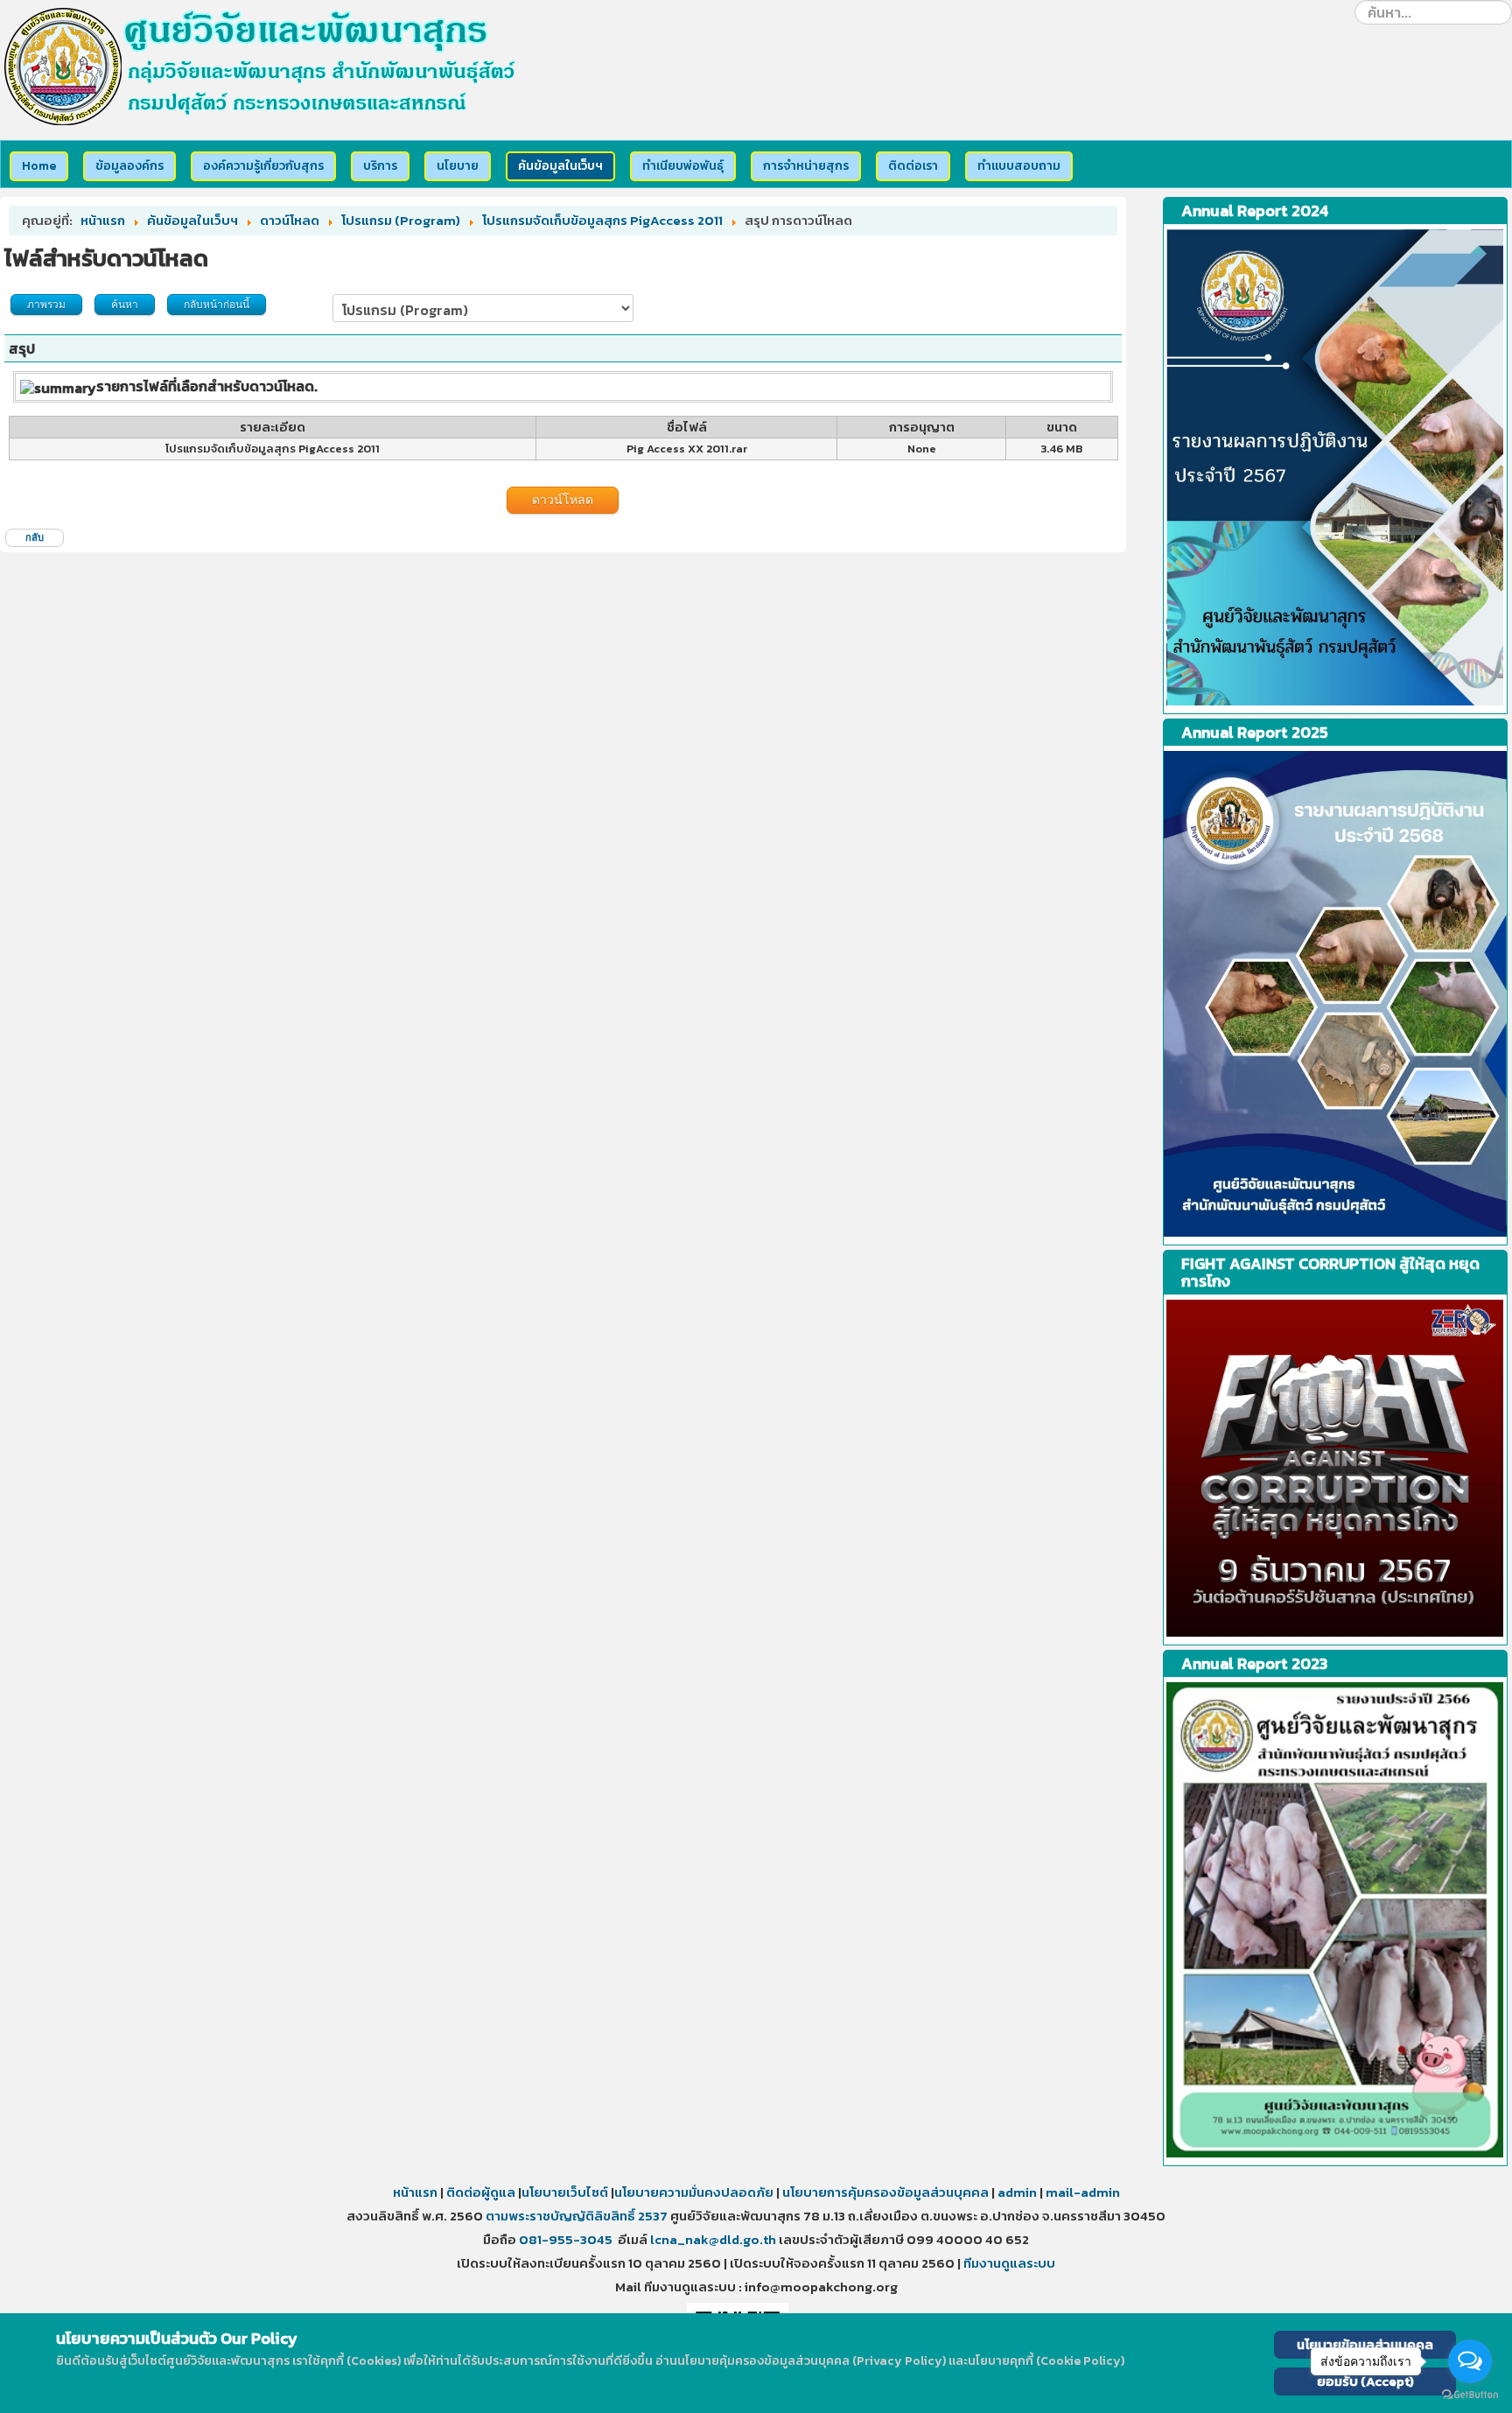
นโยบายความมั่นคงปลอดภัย (694, 2192)
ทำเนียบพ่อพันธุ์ (683, 166)
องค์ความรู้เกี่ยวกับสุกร (263, 166)
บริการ (380, 166)
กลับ (35, 537)
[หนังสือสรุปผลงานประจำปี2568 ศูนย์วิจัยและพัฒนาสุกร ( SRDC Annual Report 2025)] (1335, 994)
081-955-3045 (566, 2239)
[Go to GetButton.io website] (1470, 2395)
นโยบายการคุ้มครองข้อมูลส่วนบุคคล (884, 2192)
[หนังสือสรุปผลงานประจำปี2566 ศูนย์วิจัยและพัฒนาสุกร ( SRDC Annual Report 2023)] (1335, 467)
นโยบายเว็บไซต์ (566, 2192)
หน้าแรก (415, 2192)
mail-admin (1083, 2192)
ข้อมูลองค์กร (129, 166)
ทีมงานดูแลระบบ (1009, 2263)
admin (1017, 2192)
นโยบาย (458, 166)
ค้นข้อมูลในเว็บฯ (560, 166)
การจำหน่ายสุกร (806, 166)
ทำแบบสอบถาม (1019, 166)
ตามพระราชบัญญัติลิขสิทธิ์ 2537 (577, 2216)
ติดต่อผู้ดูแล (481, 2192)
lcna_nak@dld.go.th (713, 2239)
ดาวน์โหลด (563, 500)
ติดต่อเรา (913, 166)
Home (39, 166)
